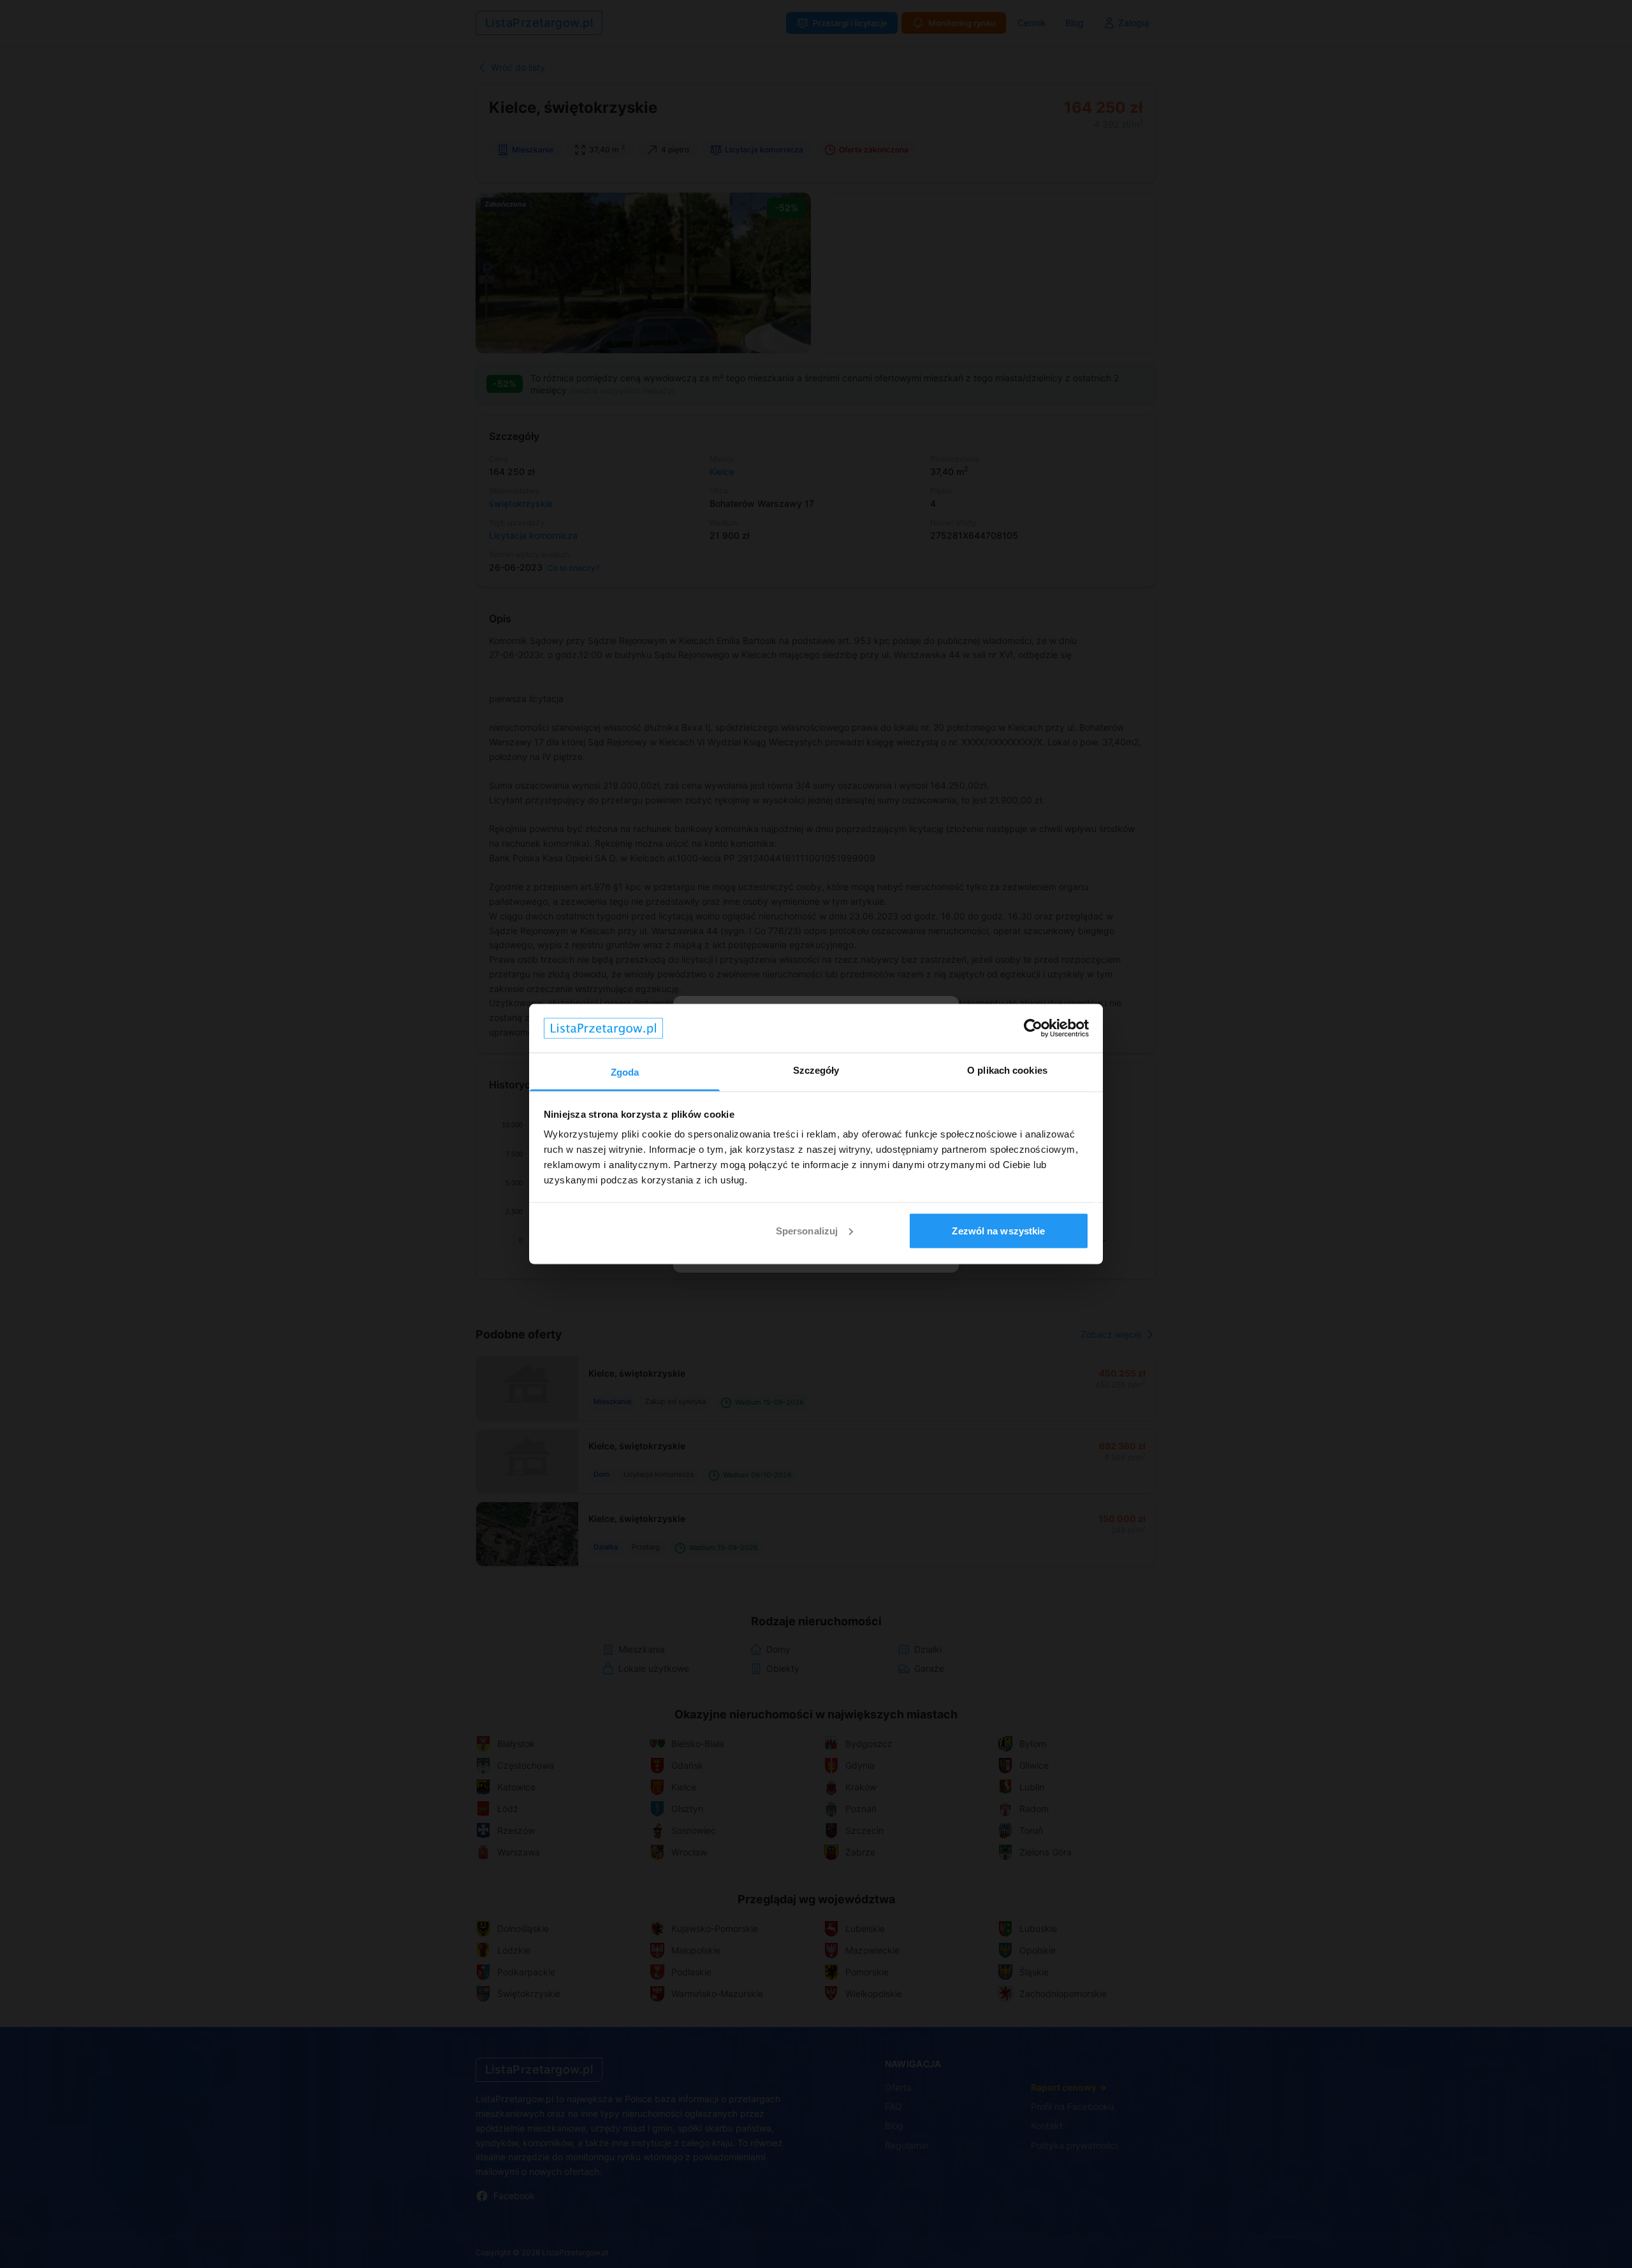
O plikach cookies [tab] (1007, 1070)
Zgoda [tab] (625, 1072)
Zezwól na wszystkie (998, 1230)
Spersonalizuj (807, 1230)
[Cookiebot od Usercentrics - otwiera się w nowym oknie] (1033, 1028)
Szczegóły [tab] (816, 1070)
